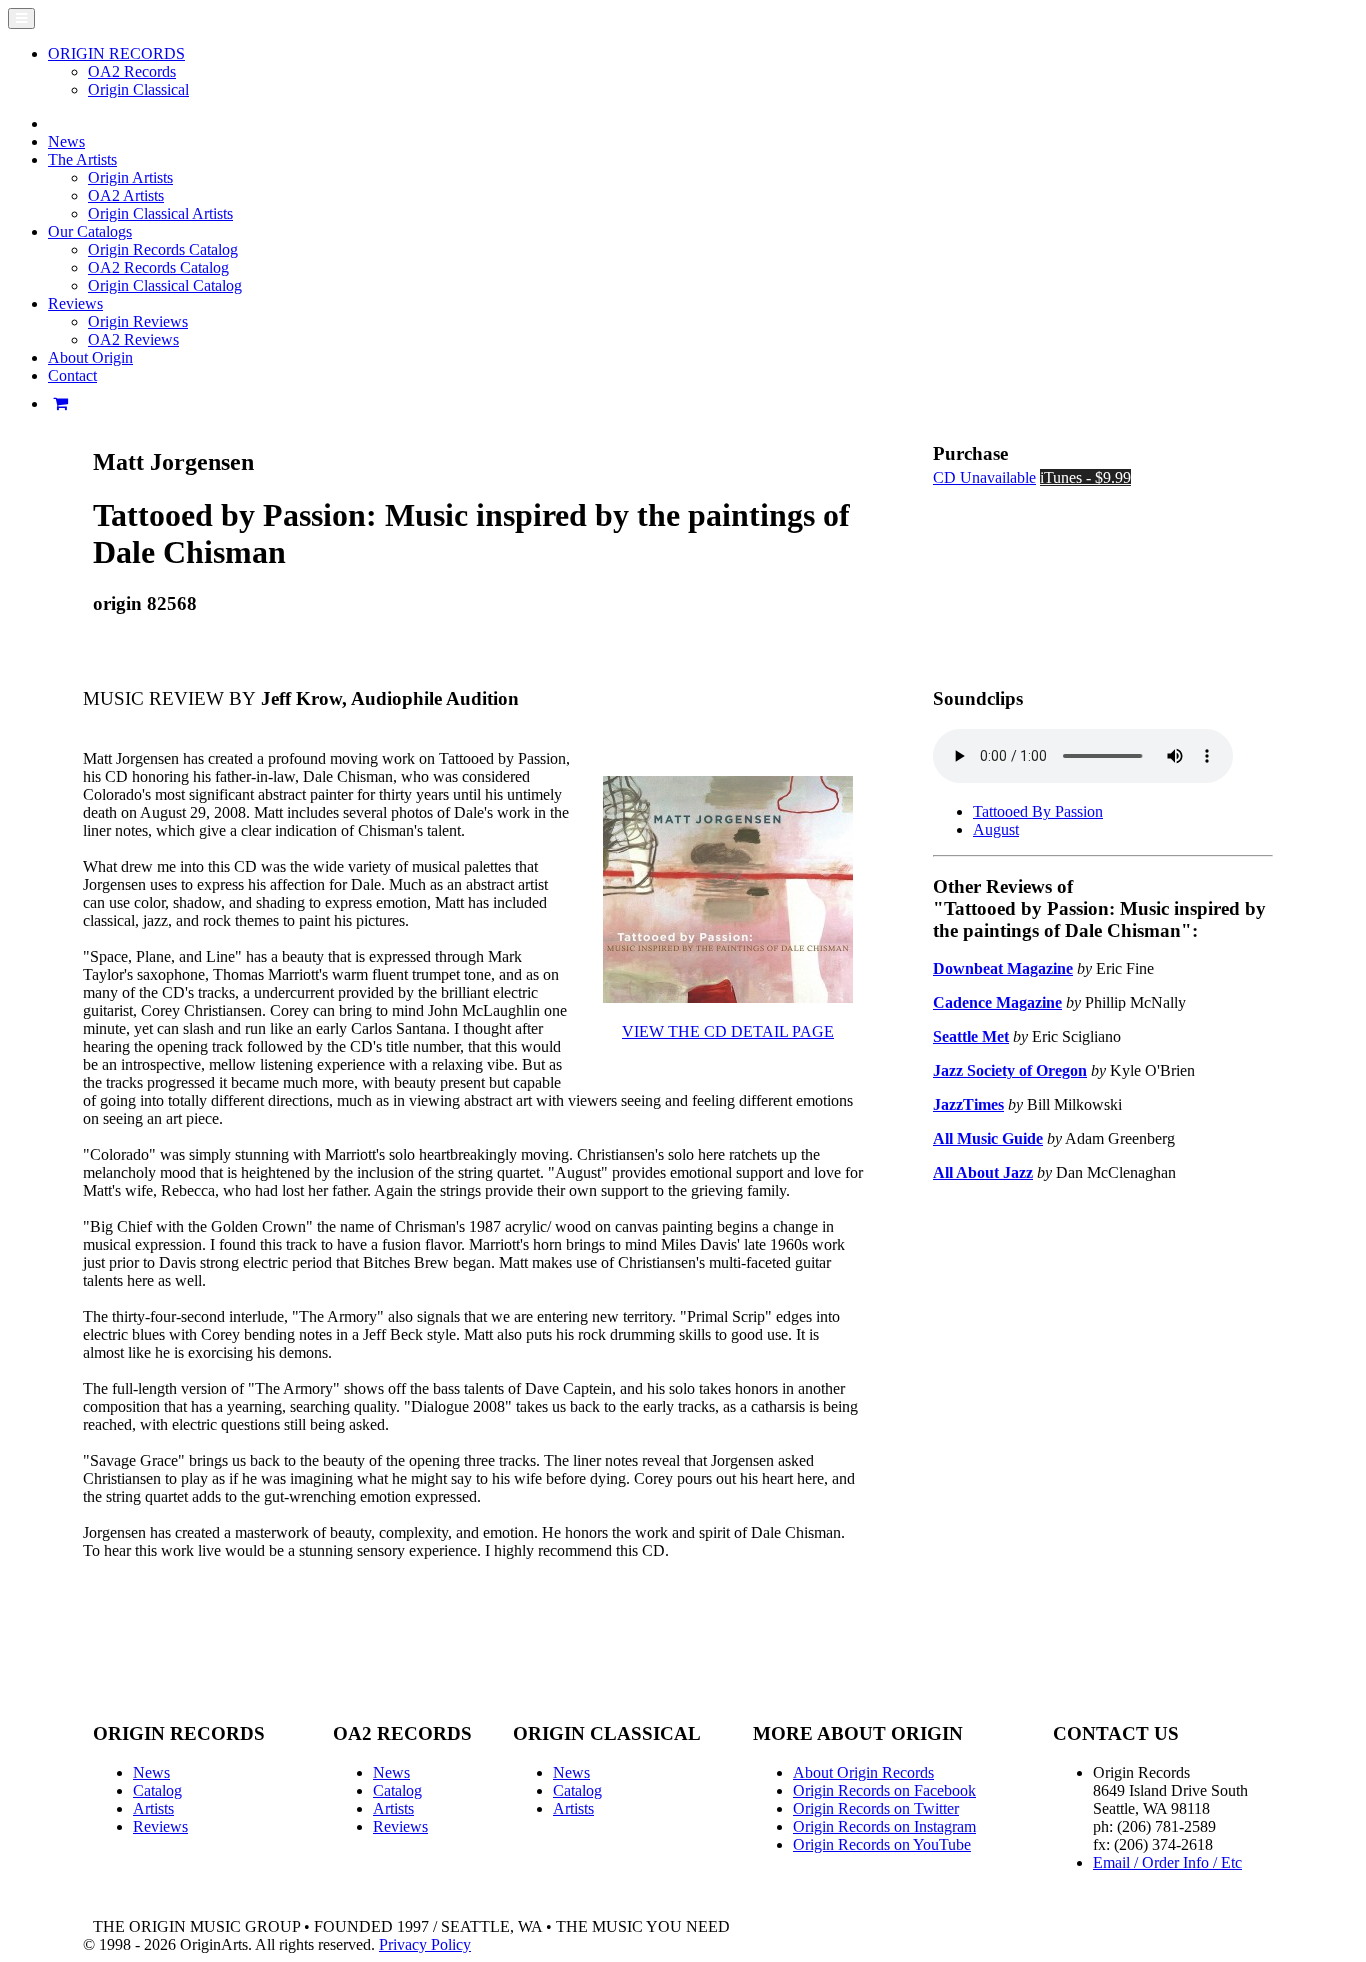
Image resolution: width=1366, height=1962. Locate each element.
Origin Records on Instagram (884, 1826)
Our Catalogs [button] (90, 231)
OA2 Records (132, 71)
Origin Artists (130, 177)
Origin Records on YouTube (882, 1844)
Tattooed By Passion (1038, 811)
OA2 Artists (126, 195)
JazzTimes (968, 1104)
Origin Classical (138, 89)
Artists (153, 1808)
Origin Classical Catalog (165, 285)
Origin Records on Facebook (884, 1790)
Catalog (157, 1790)
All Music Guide (988, 1138)
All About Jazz (983, 1172)
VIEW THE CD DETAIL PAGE (728, 1031)
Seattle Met (971, 1036)
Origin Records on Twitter (876, 1808)
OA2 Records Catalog (158, 267)
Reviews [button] (75, 303)
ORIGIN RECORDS (116, 53)
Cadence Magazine (997, 1002)
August (996, 829)
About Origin (90, 357)
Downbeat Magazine (1003, 968)
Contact (72, 375)
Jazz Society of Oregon (1010, 1070)
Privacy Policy (425, 1944)
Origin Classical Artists (160, 213)
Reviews (160, 1826)
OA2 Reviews (133, 339)
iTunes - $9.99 (1085, 477)
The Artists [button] (82, 159)
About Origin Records (863, 1772)
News (66, 141)
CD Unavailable (984, 477)
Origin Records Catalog (163, 249)
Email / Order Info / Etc (1167, 1862)
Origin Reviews (138, 321)
